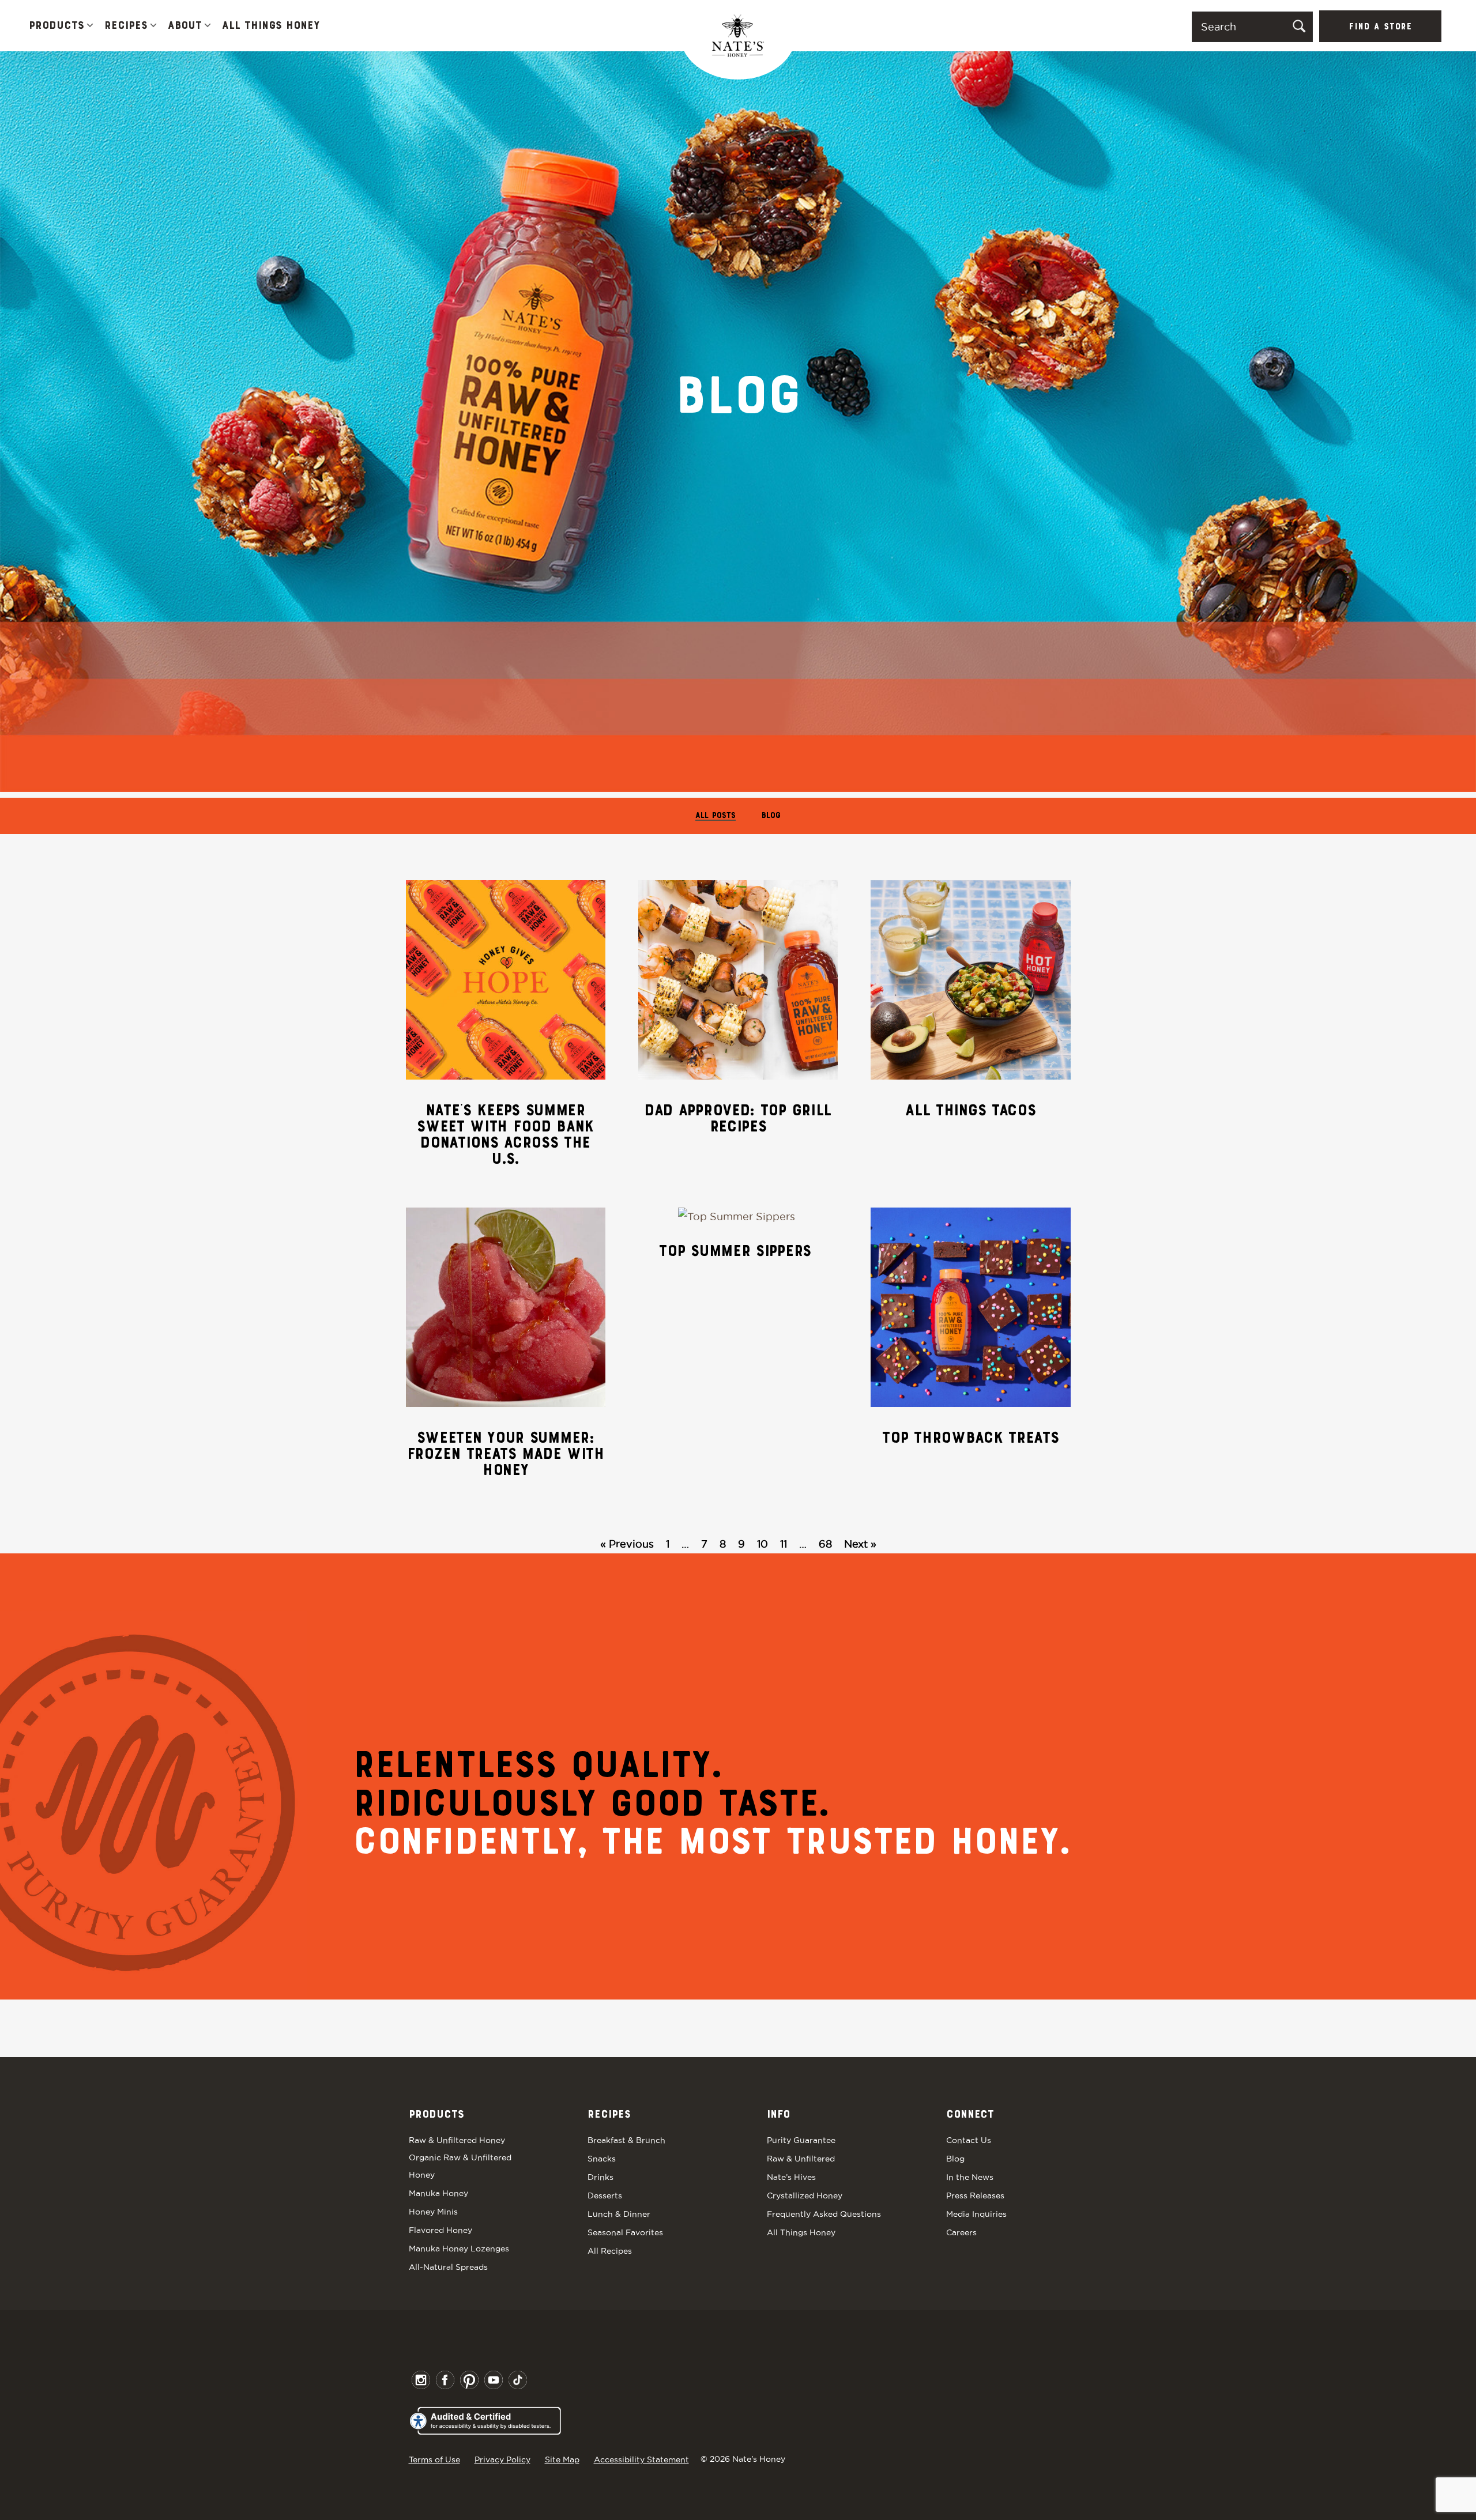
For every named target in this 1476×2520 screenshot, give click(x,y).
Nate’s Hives (791, 2177)
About (185, 26)
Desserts (605, 2195)
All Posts (716, 816)
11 (784, 1544)
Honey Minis (433, 2212)
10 (763, 1544)
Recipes (126, 26)
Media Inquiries (976, 2214)
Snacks (602, 2159)
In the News (970, 2177)
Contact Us (969, 2140)
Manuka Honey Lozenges (459, 2249)
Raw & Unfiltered (801, 2159)
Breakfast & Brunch (626, 2140)
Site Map (562, 2459)
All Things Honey (271, 26)
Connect (970, 2115)
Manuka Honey (438, 2193)
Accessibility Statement (641, 2459)
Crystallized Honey (805, 2195)
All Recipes (610, 2251)
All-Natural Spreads (448, 2267)
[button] (90, 26)
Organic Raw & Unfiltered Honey (460, 2166)
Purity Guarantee (801, 2140)
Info (778, 2115)
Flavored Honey (440, 2230)
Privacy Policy (502, 2459)
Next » (860, 1544)
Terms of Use (434, 2459)
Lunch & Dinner (619, 2214)
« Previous (627, 1544)
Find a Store (1380, 27)
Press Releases (975, 2195)
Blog (771, 816)
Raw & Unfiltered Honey (457, 2140)
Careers (961, 2232)
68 (825, 1544)
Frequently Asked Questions (824, 2214)
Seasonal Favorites (625, 2232)
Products (57, 26)
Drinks (600, 2177)
